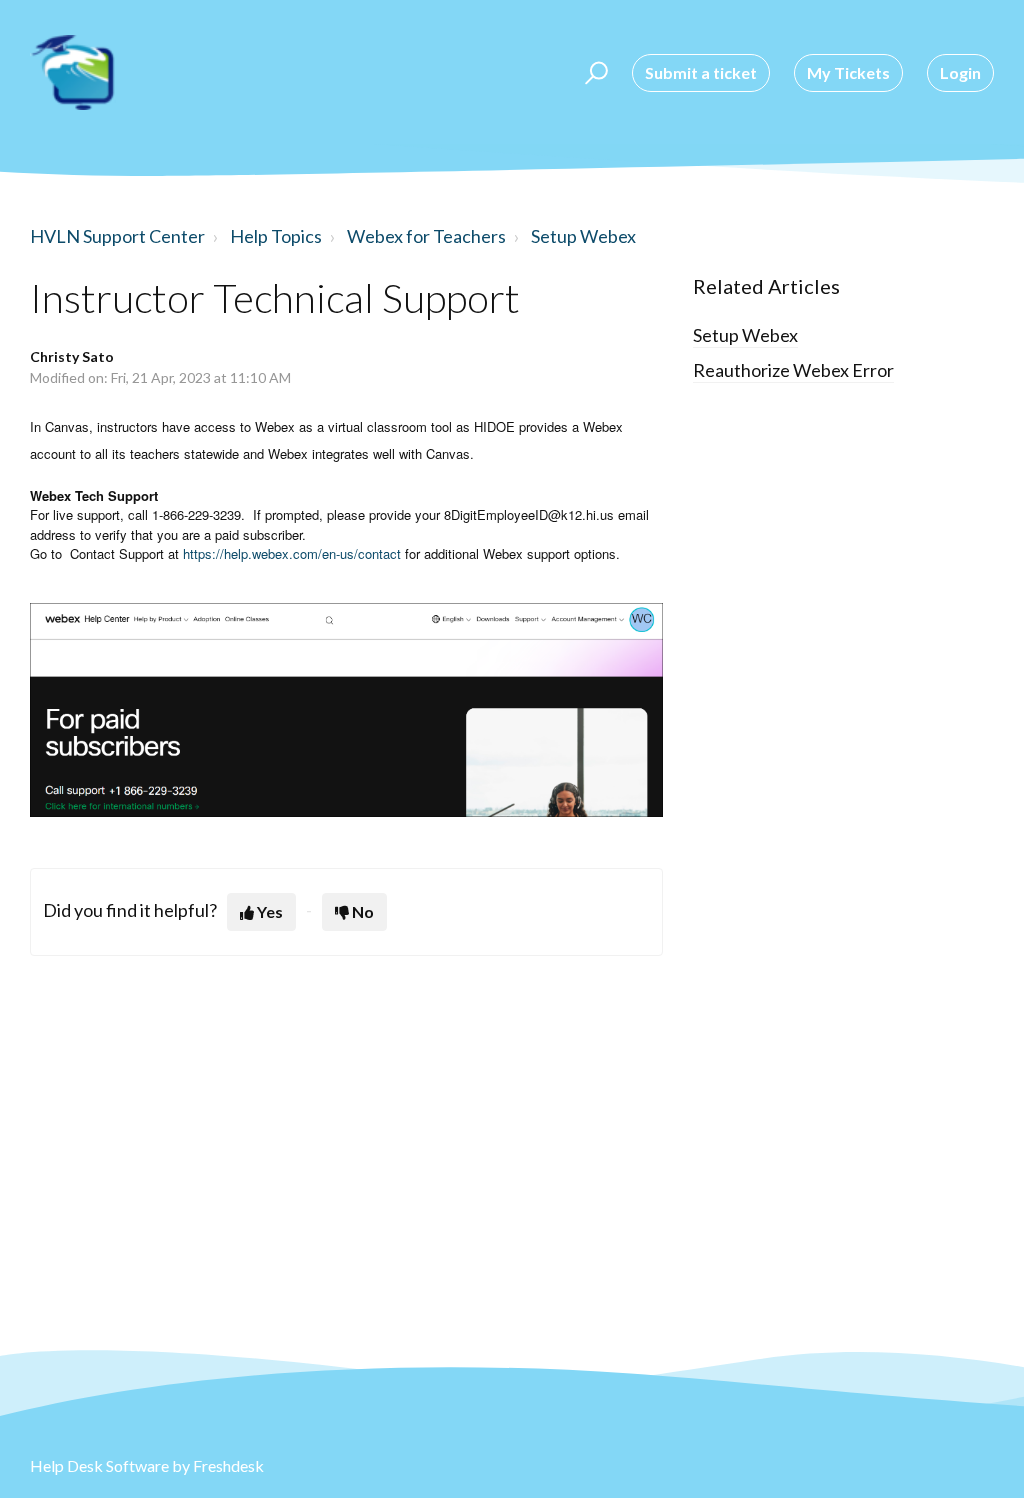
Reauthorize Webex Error (793, 370)
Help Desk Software (101, 1465)
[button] (593, 73)
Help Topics (276, 236)
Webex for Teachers (426, 236)
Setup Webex (583, 236)
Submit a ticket (701, 72)
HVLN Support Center (117, 236)
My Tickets (848, 72)
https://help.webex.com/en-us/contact (292, 553)
